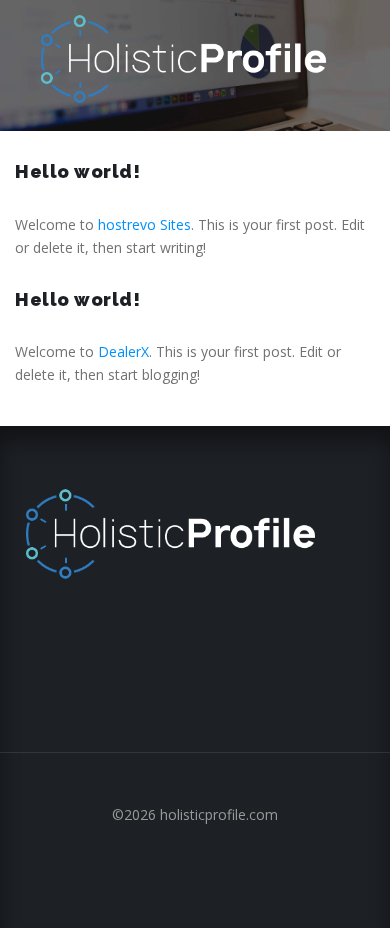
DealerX (123, 351)
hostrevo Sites (144, 224)
